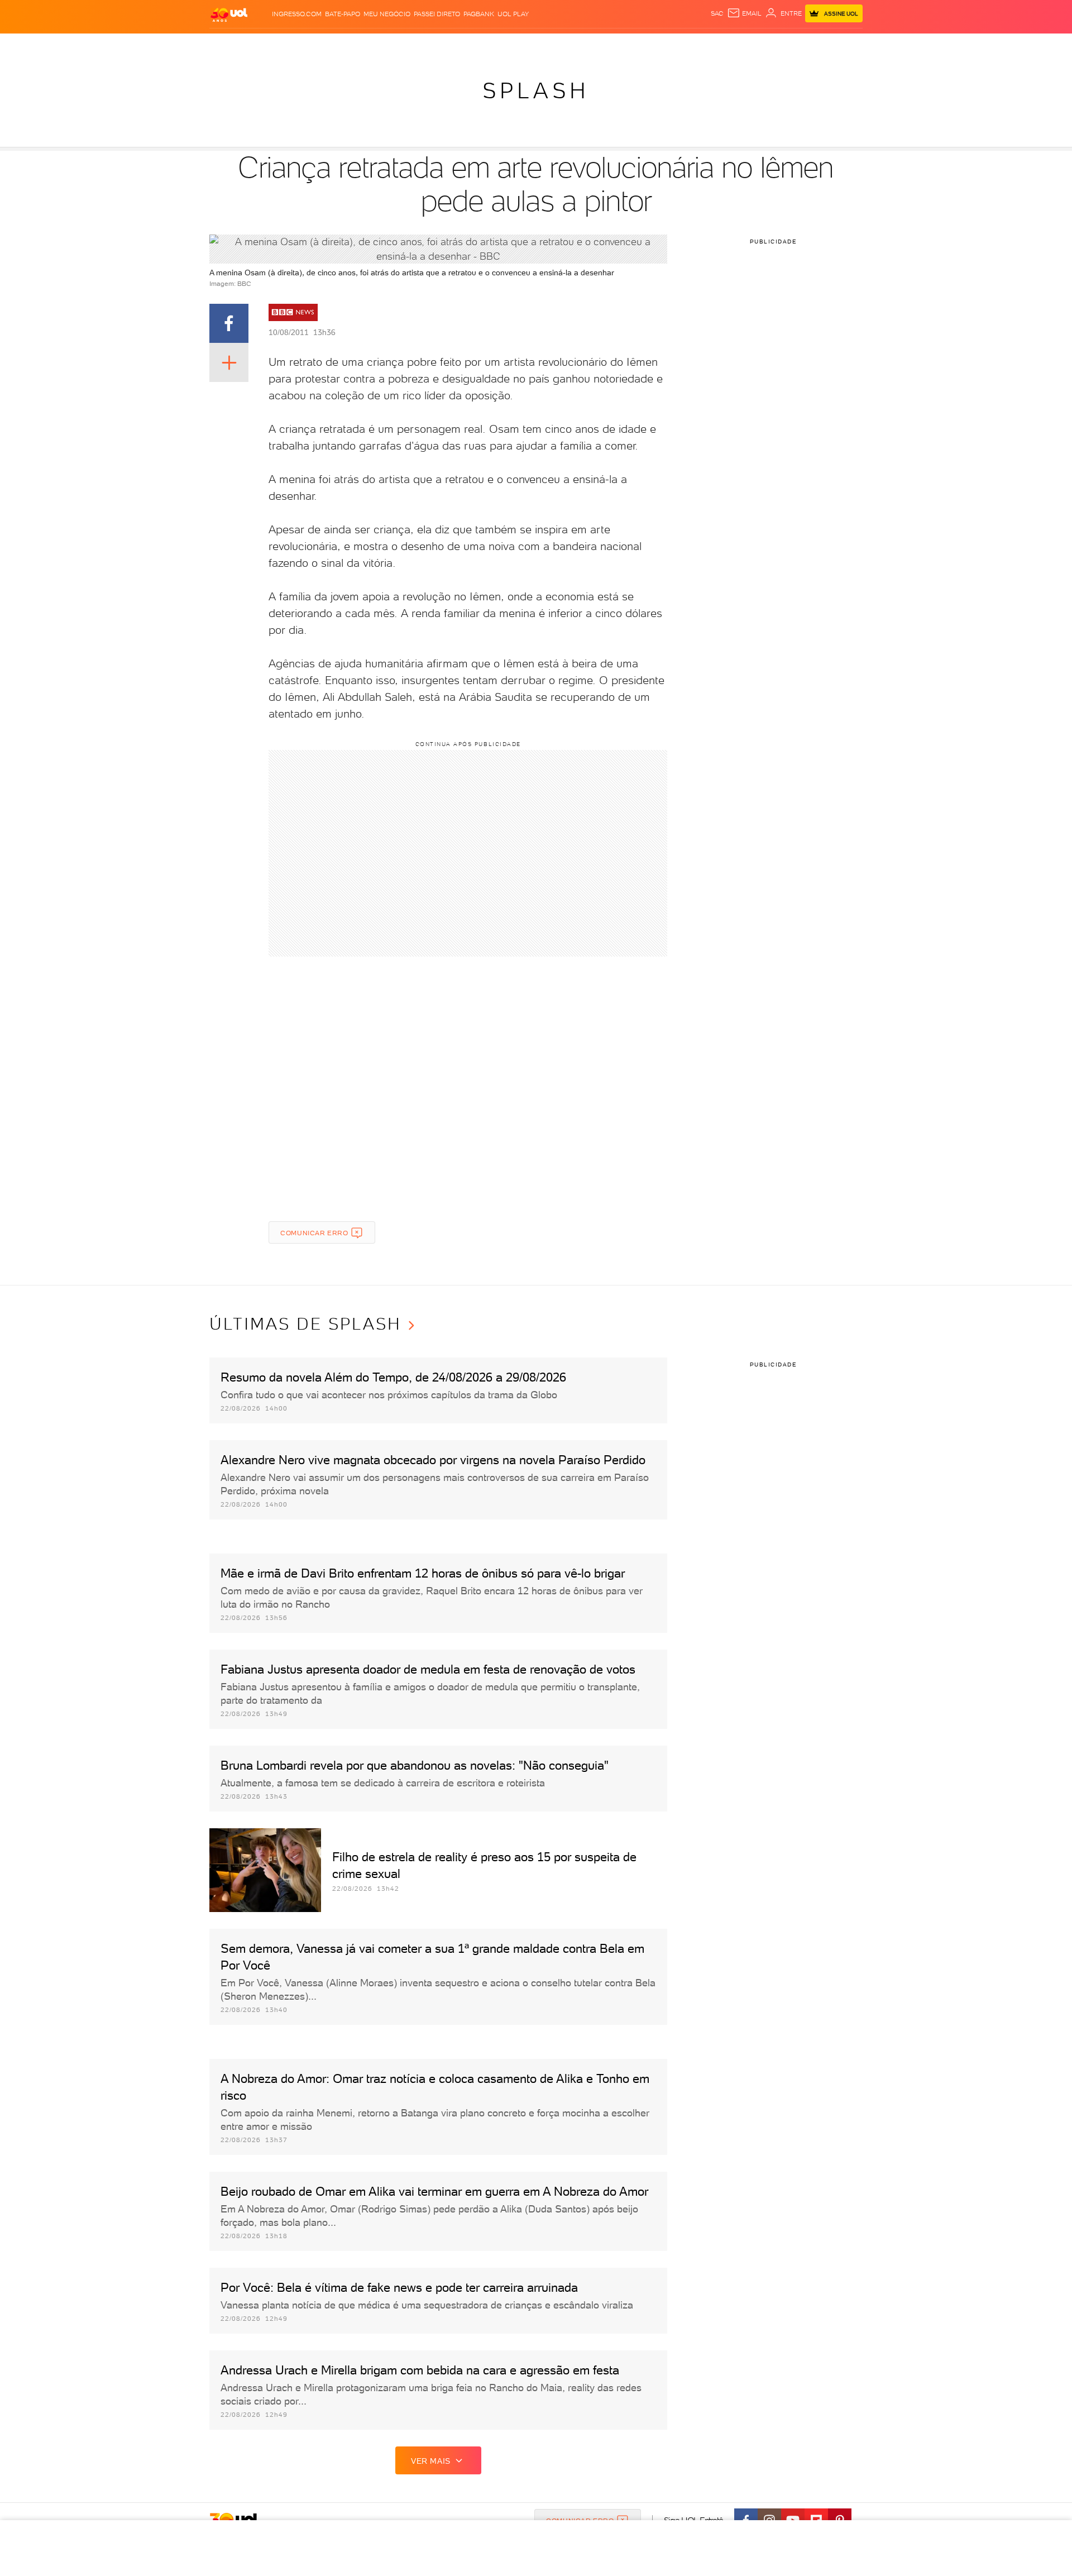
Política (373, 45)
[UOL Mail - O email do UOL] (744, 13)
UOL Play (513, 14)
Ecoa (662, 45)
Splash (545, 45)
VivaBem (618, 45)
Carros (407, 45)
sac (717, 13)
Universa (580, 45)
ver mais (431, 2461)
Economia (445, 45)
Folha (479, 45)
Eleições (298, 45)
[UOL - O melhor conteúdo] (229, 14)
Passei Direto (437, 14)
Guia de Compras (843, 45)
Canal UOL (695, 45)
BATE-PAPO (343, 14)
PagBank (479, 14)
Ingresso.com (297, 14)
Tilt (644, 45)
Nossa (731, 45)
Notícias (336, 45)
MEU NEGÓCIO (387, 14)
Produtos (231, 45)
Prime (772, 45)
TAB (752, 45)
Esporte (511, 45)
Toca (796, 45)
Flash (265, 45)
